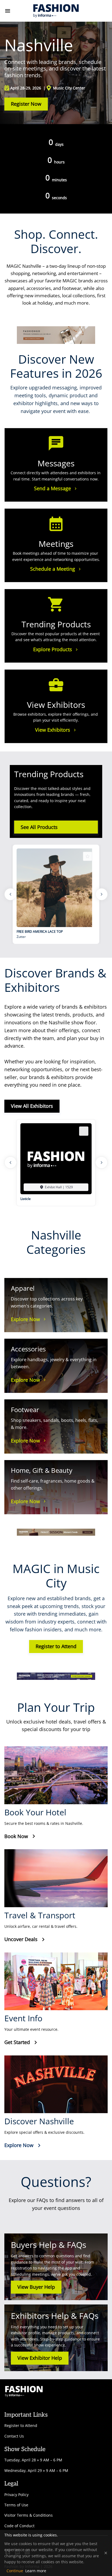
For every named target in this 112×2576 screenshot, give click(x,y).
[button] (56, 1187)
